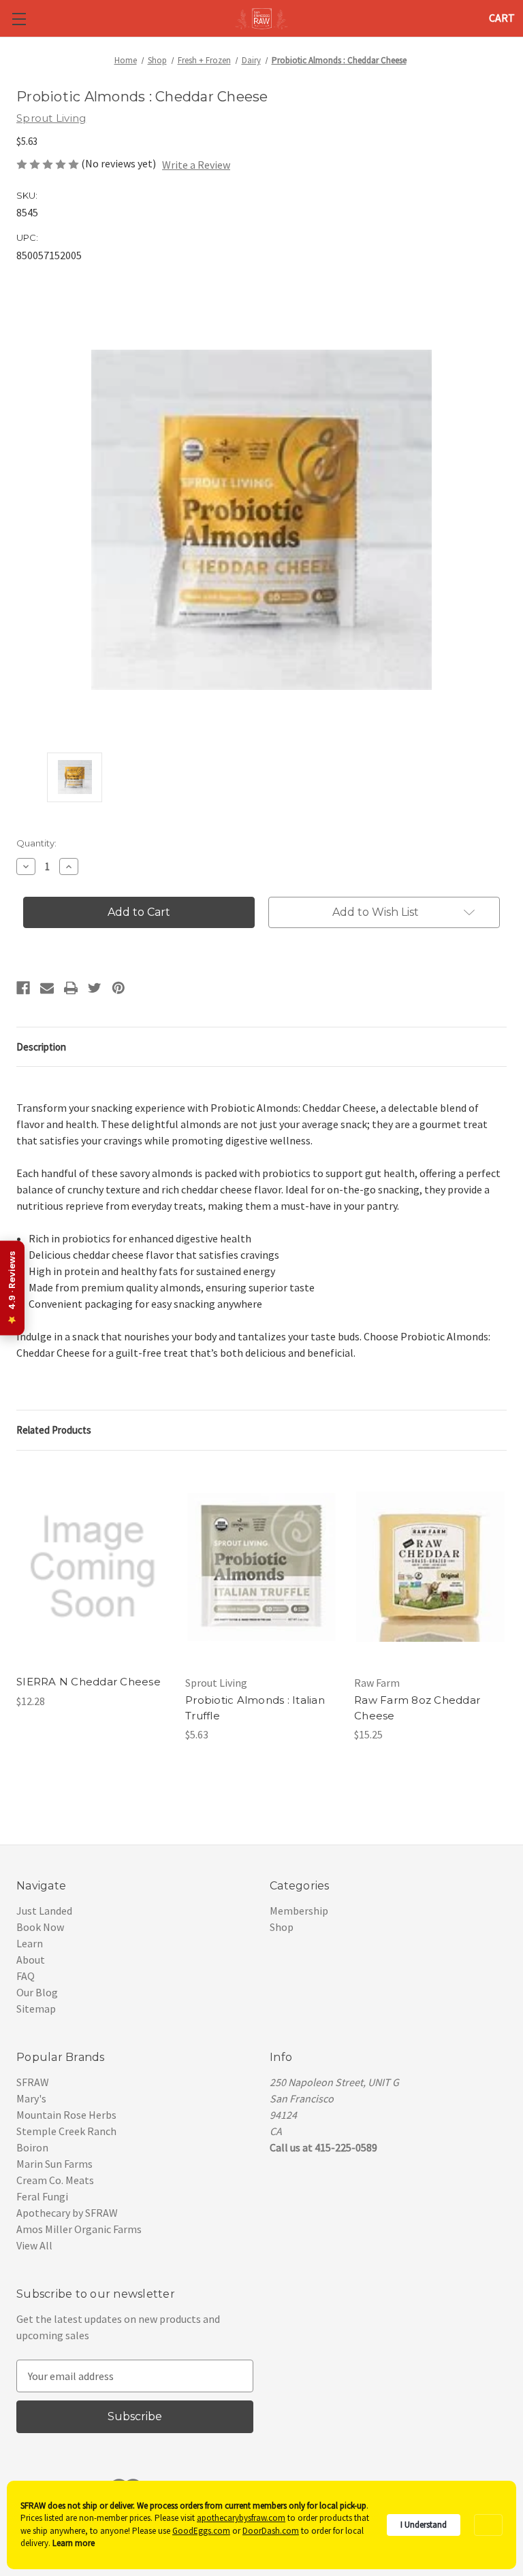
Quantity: (36, 843)
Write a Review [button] (196, 165)
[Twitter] (95, 988)
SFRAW (33, 2082)
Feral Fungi (42, 2196)
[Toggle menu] (19, 19)
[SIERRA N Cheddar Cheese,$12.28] (93, 1567)
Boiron (32, 2147)
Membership (299, 1911)
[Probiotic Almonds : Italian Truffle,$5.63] (261, 1567)
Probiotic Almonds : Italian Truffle (255, 1708)
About (31, 1960)
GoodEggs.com (201, 2531)
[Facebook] (23, 988)
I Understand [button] (424, 2525)
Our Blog (37, 1992)
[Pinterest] (118, 988)
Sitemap (36, 2009)
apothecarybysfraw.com (241, 2518)
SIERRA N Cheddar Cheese (89, 1682)
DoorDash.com (271, 2531)
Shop (282, 1927)
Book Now (40, 1927)
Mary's (31, 2098)
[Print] (71, 988)
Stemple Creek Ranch (66, 2131)
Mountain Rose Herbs (66, 2115)
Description (41, 1047)
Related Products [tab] (54, 1430)
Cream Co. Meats (55, 2180)
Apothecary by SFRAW (67, 2213)
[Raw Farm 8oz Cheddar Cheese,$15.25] (430, 1567)
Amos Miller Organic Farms (79, 2229)
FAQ (26, 1976)
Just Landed (44, 1911)
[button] (488, 2525)
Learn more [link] (74, 2543)
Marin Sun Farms (54, 2164)
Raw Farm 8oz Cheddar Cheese (417, 1708)
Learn (30, 1943)
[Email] (47, 988)
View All (34, 2245)
